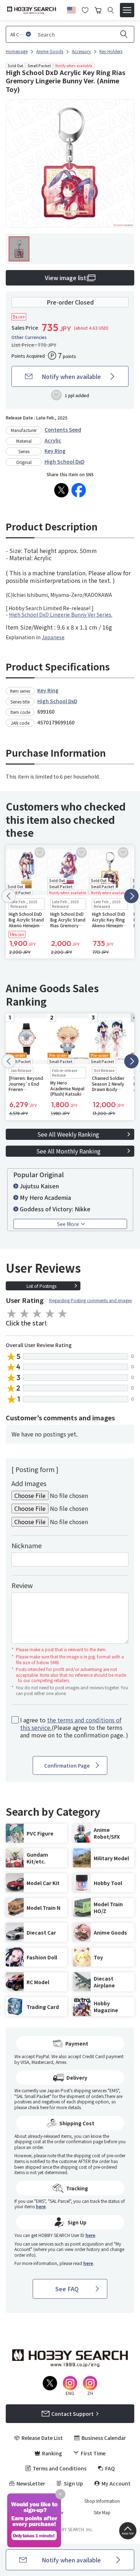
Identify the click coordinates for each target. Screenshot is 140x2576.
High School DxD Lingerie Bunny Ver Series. (61, 614)
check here (38, 2107)
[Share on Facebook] (79, 490)
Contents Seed (63, 430)
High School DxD (64, 461)
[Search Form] (111, 10)
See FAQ (67, 2289)
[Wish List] (85, 9)
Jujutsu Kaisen (39, 1186)
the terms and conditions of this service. (71, 1724)
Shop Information (102, 2501)
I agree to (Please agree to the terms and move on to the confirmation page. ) (74, 1727)
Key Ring (55, 451)
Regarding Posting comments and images (90, 1300)
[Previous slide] (9, 896)
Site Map (102, 2512)
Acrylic (53, 440)
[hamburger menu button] (127, 10)
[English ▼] (71, 9)
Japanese (53, 637)
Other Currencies (29, 337)
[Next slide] (131, 896)
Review (22, 1585)
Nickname (27, 1545)
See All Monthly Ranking (68, 1151)
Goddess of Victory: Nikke (55, 1209)
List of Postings (41, 1286)
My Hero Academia (45, 1197)
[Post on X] (61, 490)
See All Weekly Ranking (68, 1134)
